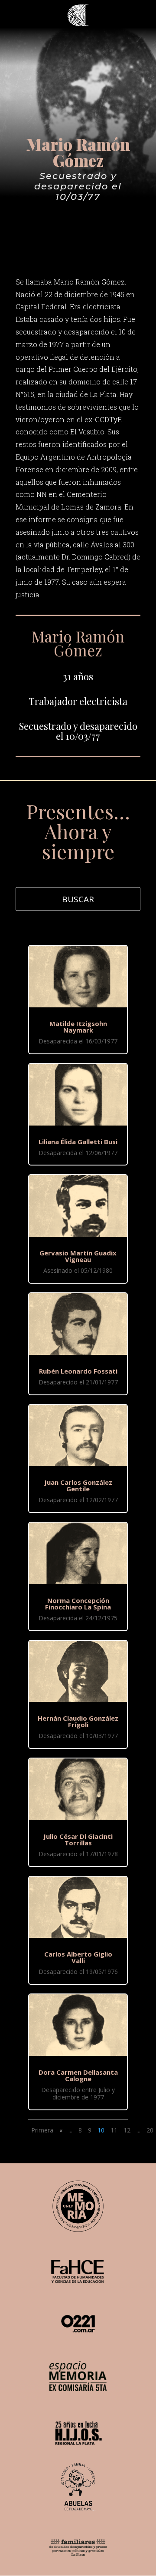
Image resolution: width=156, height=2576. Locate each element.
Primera (42, 2130)
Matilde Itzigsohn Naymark (78, 1027)
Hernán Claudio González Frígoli (78, 1721)
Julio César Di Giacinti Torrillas (78, 1839)
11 (114, 2130)
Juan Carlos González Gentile (78, 1485)
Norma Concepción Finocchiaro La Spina (78, 1604)
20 (150, 2130)
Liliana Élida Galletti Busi (78, 1142)
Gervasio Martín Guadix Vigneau (78, 1256)
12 (127, 2130)
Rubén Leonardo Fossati (78, 1371)
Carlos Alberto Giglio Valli (78, 1957)
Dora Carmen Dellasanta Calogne (78, 2075)
